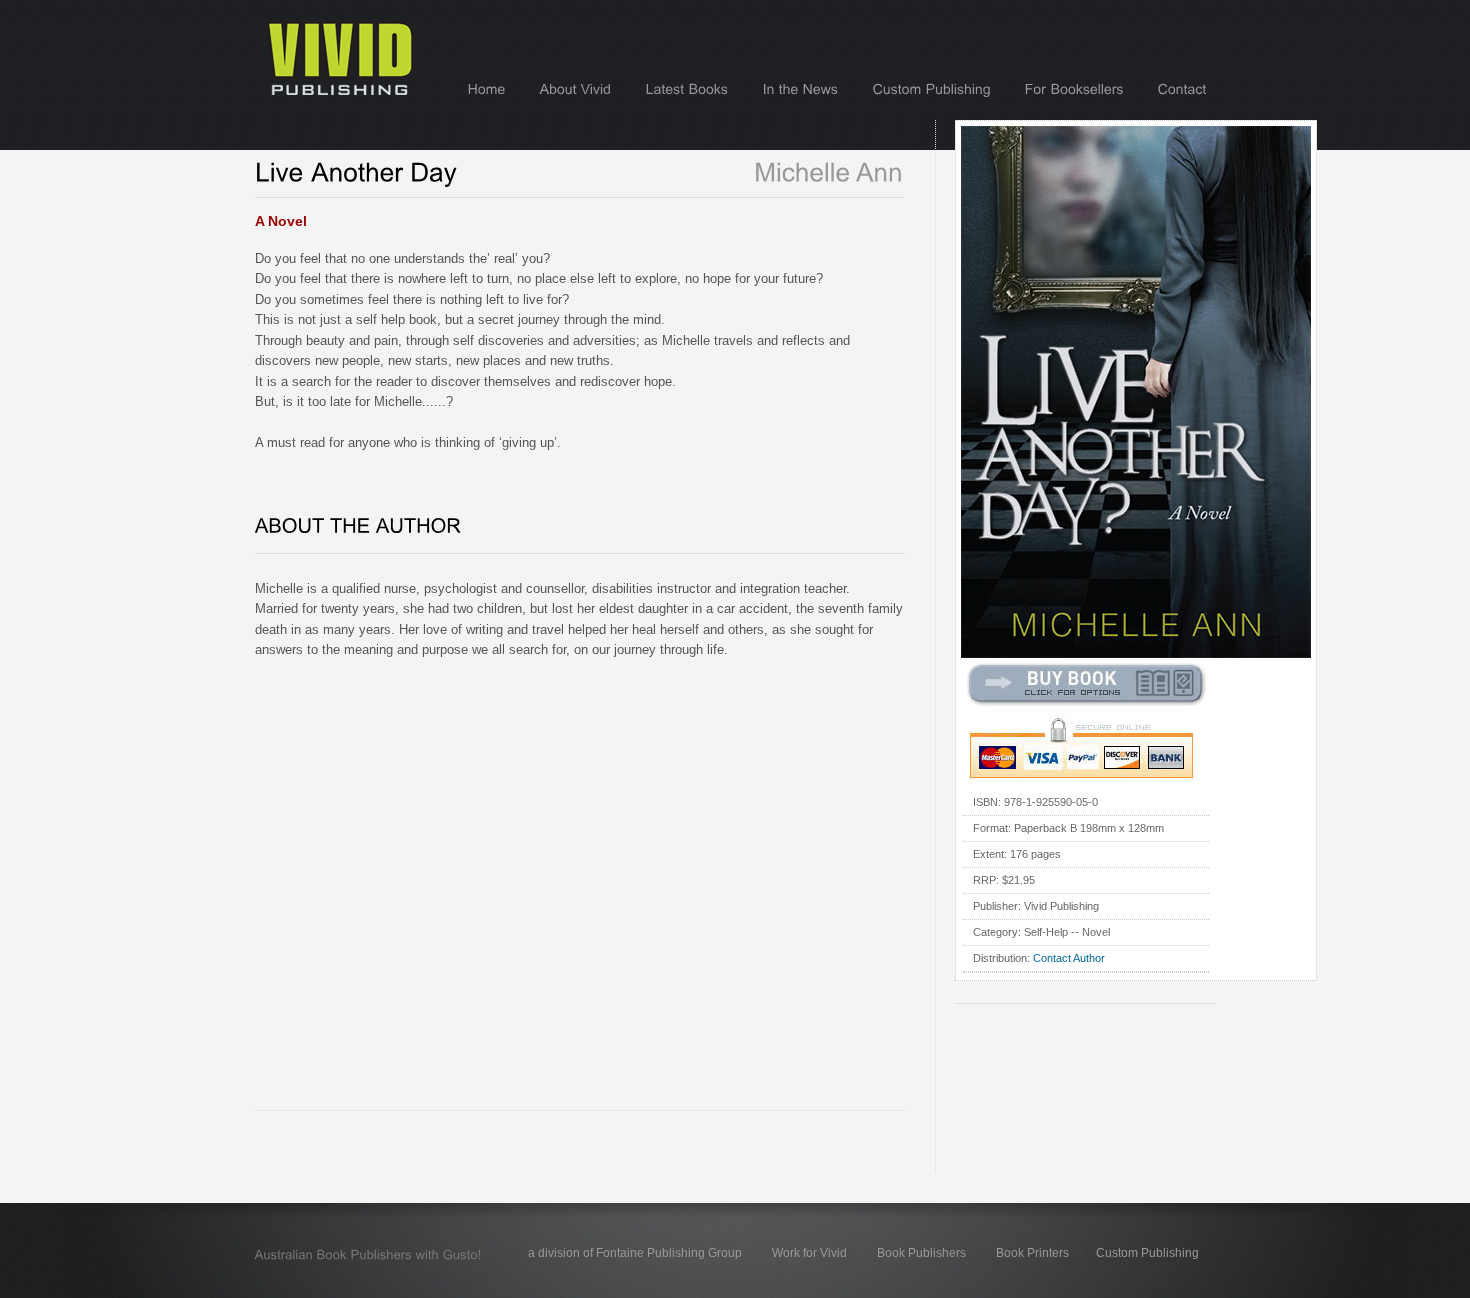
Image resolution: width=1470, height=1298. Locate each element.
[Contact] (1182, 89)
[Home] (487, 89)
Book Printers (1032, 1253)
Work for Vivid (809, 1253)
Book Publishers (921, 1253)
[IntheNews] (801, 89)
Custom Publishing (1147, 1253)
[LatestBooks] (687, 89)
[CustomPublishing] (932, 89)
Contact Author (1069, 958)
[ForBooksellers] (1074, 89)
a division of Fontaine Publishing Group (635, 1253)
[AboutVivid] (576, 89)
